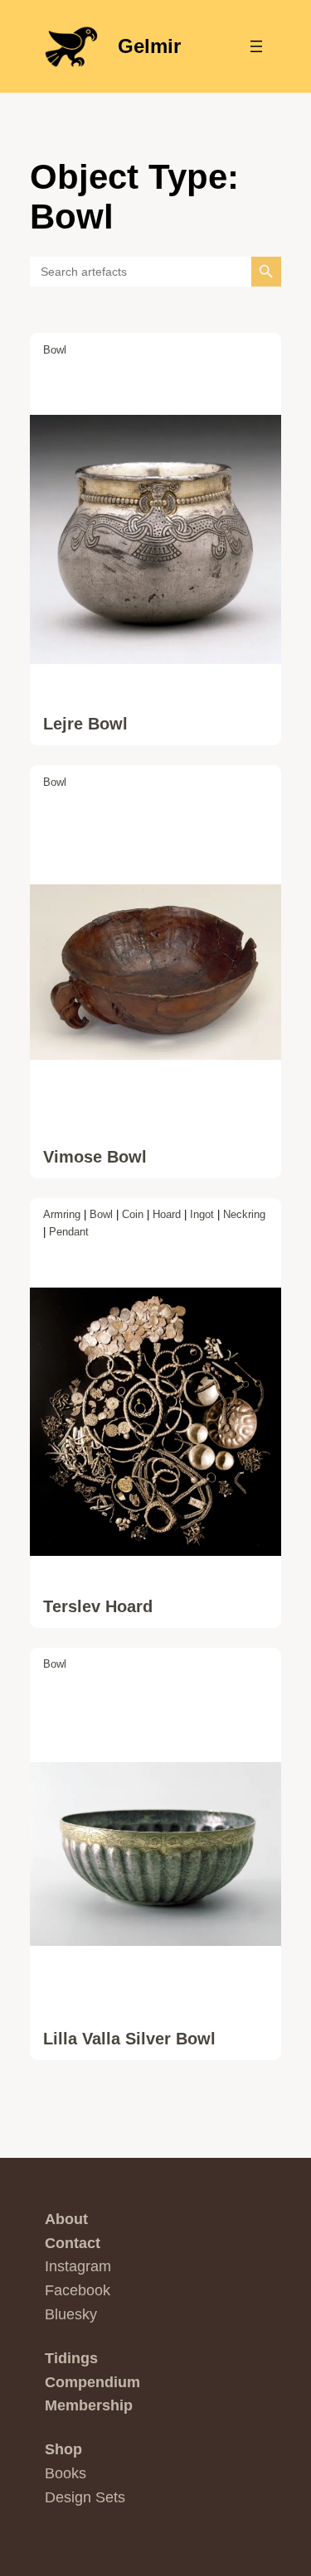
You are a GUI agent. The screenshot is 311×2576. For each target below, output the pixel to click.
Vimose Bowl (95, 1157)
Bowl (55, 350)
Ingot (202, 1214)
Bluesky (71, 2314)
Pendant (69, 1232)
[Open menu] (256, 46)
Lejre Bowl (85, 724)
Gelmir (149, 46)
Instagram (78, 2266)
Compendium (92, 2382)
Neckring (244, 1214)
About (66, 2219)
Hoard (167, 1214)
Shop (63, 2449)
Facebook (78, 2290)
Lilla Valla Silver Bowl (129, 2039)
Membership (89, 2405)
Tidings (71, 2358)
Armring (62, 1214)
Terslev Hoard (98, 1606)
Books (66, 2473)
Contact (73, 2243)
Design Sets (85, 2497)
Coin (133, 1214)
